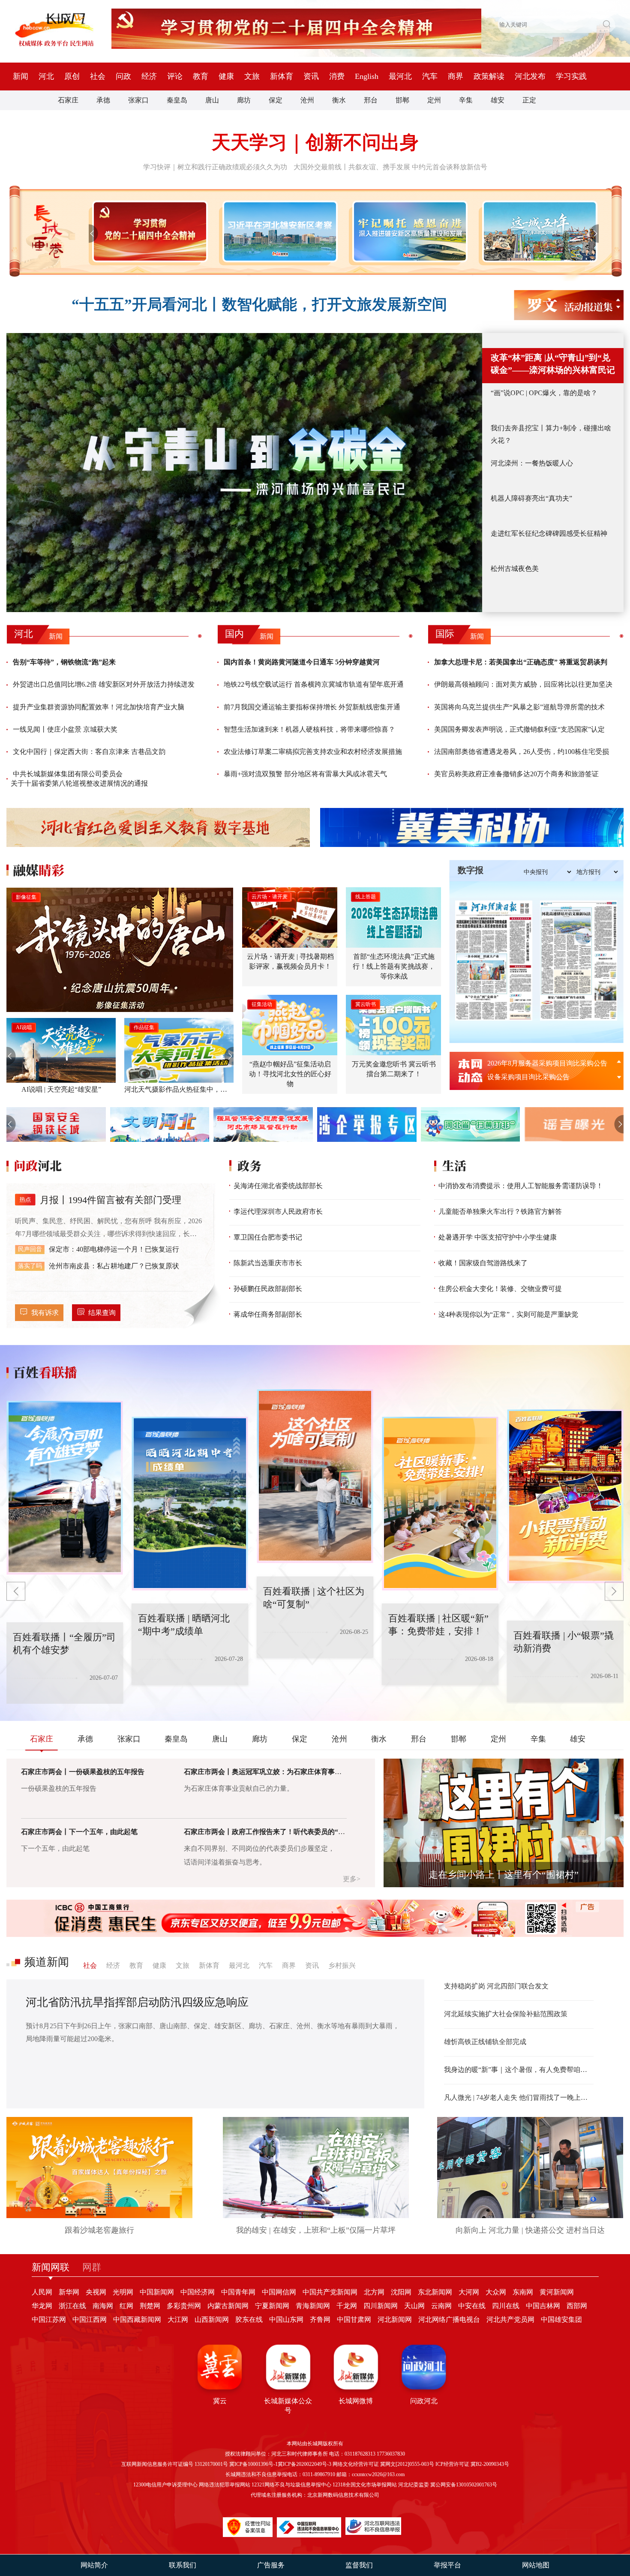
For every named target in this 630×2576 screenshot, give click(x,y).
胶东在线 (249, 2319)
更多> (352, 1879)
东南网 (523, 2292)
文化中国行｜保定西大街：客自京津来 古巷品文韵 (89, 752)
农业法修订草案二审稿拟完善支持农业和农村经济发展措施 (313, 752)
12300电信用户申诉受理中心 (165, 2485)
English (367, 76)
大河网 (469, 2292)
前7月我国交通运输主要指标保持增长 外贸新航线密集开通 (312, 707)
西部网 (577, 2306)
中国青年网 (238, 2292)
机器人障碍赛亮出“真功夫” (531, 498)
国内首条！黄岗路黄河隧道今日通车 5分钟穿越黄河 (302, 662)
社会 (98, 76)
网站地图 (536, 2565)
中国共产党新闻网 (330, 2292)
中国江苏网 (49, 2319)
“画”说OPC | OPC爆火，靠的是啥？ (544, 393)
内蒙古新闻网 (228, 2306)
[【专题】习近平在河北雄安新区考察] (278, 231)
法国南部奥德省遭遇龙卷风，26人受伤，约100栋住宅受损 (522, 752)
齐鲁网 (320, 2319)
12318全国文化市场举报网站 (365, 2485)
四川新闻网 (381, 2306)
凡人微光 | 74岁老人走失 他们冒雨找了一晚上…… (519, 2097)
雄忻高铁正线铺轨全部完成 (485, 2042)
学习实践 (571, 76)
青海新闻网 (313, 2306)
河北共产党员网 (510, 2319)
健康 (226, 76)
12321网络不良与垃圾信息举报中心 (291, 2485)
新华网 (69, 2292)
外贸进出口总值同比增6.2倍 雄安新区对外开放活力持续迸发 (104, 684)
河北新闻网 (395, 2319)
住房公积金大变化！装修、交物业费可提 (500, 1289)
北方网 (374, 2292)
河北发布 (530, 76)
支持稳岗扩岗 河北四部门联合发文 (496, 1986)
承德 (103, 100)
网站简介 (94, 2565)
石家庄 (68, 100)
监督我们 (359, 2565)
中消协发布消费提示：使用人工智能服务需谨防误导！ (521, 1186)
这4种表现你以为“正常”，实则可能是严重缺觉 (508, 1314)
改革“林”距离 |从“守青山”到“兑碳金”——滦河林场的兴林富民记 (553, 364)
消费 (337, 76)
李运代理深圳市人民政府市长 (278, 1211)
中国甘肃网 (354, 2319)
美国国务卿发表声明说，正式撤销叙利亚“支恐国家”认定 (519, 729)
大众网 (496, 2292)
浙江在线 (72, 2306)
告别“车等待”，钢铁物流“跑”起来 (64, 662)
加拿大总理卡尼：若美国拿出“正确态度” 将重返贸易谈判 (521, 662)
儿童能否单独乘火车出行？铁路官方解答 (500, 1211)
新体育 (282, 76)
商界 (456, 76)
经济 (149, 76)
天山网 (414, 2306)
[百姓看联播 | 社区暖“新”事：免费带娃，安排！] (370, 1476)
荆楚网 (150, 2306)
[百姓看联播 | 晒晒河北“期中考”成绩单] (120, 1488)
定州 (434, 100)
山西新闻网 (212, 2319)
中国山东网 (286, 2319)
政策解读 (489, 76)
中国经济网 (198, 2292)
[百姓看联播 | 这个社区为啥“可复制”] (245, 1504)
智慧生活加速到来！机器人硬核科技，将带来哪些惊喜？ (309, 729)
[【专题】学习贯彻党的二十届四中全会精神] (148, 231)
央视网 (96, 2292)
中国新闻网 (157, 2292)
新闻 (21, 76)
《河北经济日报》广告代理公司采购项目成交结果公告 (550, 1063)
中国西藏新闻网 (137, 2319)
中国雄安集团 (561, 2319)
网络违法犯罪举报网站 (225, 2485)
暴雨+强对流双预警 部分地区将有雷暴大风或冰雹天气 (305, 774)
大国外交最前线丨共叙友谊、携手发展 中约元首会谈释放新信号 (390, 167)
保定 (276, 100)
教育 (201, 76)
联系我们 (183, 2565)
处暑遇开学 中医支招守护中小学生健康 (498, 1237)
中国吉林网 (543, 2306)
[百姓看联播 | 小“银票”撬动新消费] (495, 1504)
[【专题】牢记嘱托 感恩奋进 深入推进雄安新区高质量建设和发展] (408, 231)
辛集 (466, 100)
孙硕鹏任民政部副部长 (268, 1289)
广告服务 (271, 2565)
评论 (175, 76)
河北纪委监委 (414, 2485)
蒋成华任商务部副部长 (268, 1314)
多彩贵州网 (184, 2306)
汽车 (430, 76)
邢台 (371, 100)
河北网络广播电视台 (449, 2319)
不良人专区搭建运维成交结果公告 (539, 1077)
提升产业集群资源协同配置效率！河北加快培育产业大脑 (99, 707)
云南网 (441, 2306)
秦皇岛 (177, 100)
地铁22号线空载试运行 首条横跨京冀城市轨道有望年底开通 (314, 684)
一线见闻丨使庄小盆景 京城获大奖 (65, 729)
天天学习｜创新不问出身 (315, 143)
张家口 (138, 100)
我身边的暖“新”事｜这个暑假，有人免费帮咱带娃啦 (519, 2070)
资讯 (311, 76)
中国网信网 (279, 2292)
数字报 (471, 870)
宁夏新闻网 (272, 2306)
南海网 (103, 2306)
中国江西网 (90, 2319)
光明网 (123, 2292)
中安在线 (472, 2306)
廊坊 (244, 100)
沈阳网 (401, 2292)
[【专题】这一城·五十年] (538, 231)
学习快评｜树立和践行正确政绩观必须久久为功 (215, 167)
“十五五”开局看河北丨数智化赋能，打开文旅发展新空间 (259, 305)
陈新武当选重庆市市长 (268, 1263)
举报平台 (447, 2565)
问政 (123, 76)
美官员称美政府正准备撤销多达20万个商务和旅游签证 (516, 774)
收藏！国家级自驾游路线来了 (483, 1263)
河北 (46, 76)
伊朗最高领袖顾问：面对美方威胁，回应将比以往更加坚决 (523, 684)
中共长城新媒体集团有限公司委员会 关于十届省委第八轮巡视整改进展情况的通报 (79, 779)
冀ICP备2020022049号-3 (304, 2464)
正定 (529, 100)
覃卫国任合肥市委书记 (268, 1237)
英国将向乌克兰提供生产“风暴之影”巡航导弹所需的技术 (519, 707)
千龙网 (347, 2306)
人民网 (42, 2292)
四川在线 (506, 2306)
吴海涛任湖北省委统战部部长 (278, 1186)
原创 (72, 76)
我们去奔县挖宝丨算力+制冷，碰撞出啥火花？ (551, 434)
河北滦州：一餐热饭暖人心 (532, 463)
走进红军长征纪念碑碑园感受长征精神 (549, 533)
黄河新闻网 (557, 2292)
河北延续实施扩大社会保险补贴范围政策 (506, 2014)
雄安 (498, 100)
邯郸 (402, 100)
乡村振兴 (342, 1965)
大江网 (178, 2319)
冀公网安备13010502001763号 (464, 2485)
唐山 (212, 100)
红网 (126, 2306)
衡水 (339, 100)
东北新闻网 (435, 2292)
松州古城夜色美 (515, 569)
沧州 (307, 100)
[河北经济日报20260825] (494, 961)
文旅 (252, 76)
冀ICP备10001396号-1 (253, 2464)
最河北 (400, 76)
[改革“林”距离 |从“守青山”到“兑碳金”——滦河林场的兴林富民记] (244, 473)
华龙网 (42, 2306)
